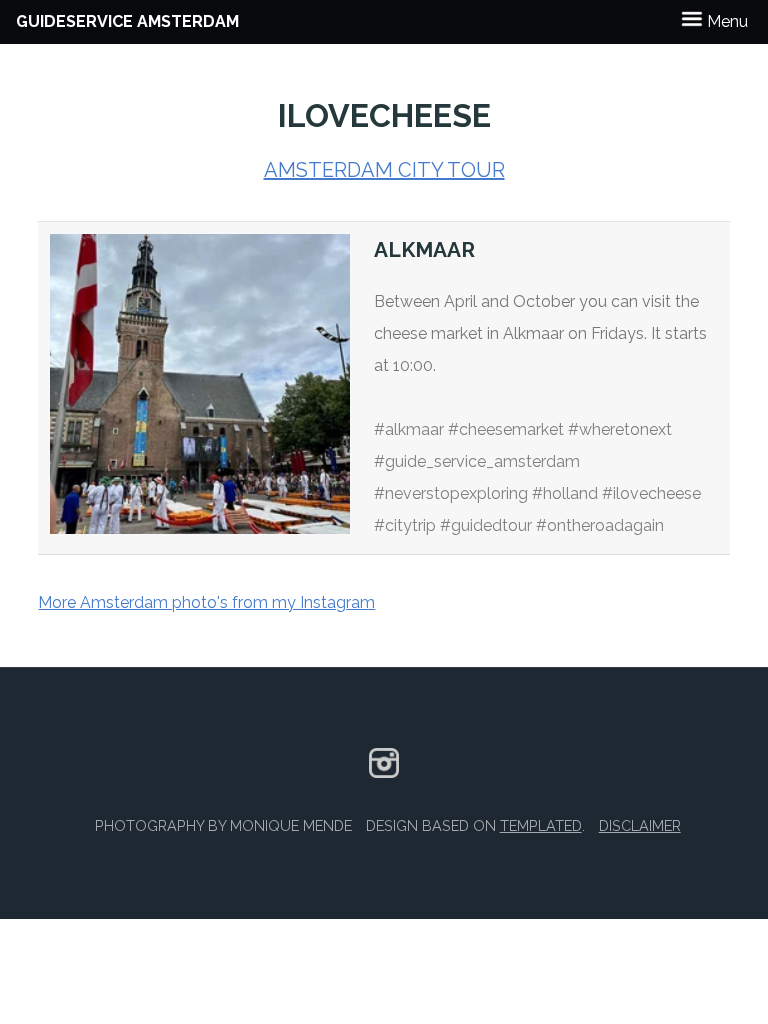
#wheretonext (620, 429)
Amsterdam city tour (384, 170)
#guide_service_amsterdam (477, 461)
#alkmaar (409, 429)
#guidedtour (486, 525)
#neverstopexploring (451, 493)
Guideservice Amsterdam (127, 21)
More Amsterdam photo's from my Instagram (206, 602)
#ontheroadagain (600, 525)
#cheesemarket (506, 429)
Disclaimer (640, 825)
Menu (725, 21)
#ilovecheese (651, 493)
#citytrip (405, 525)
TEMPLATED (541, 825)
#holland (565, 493)
